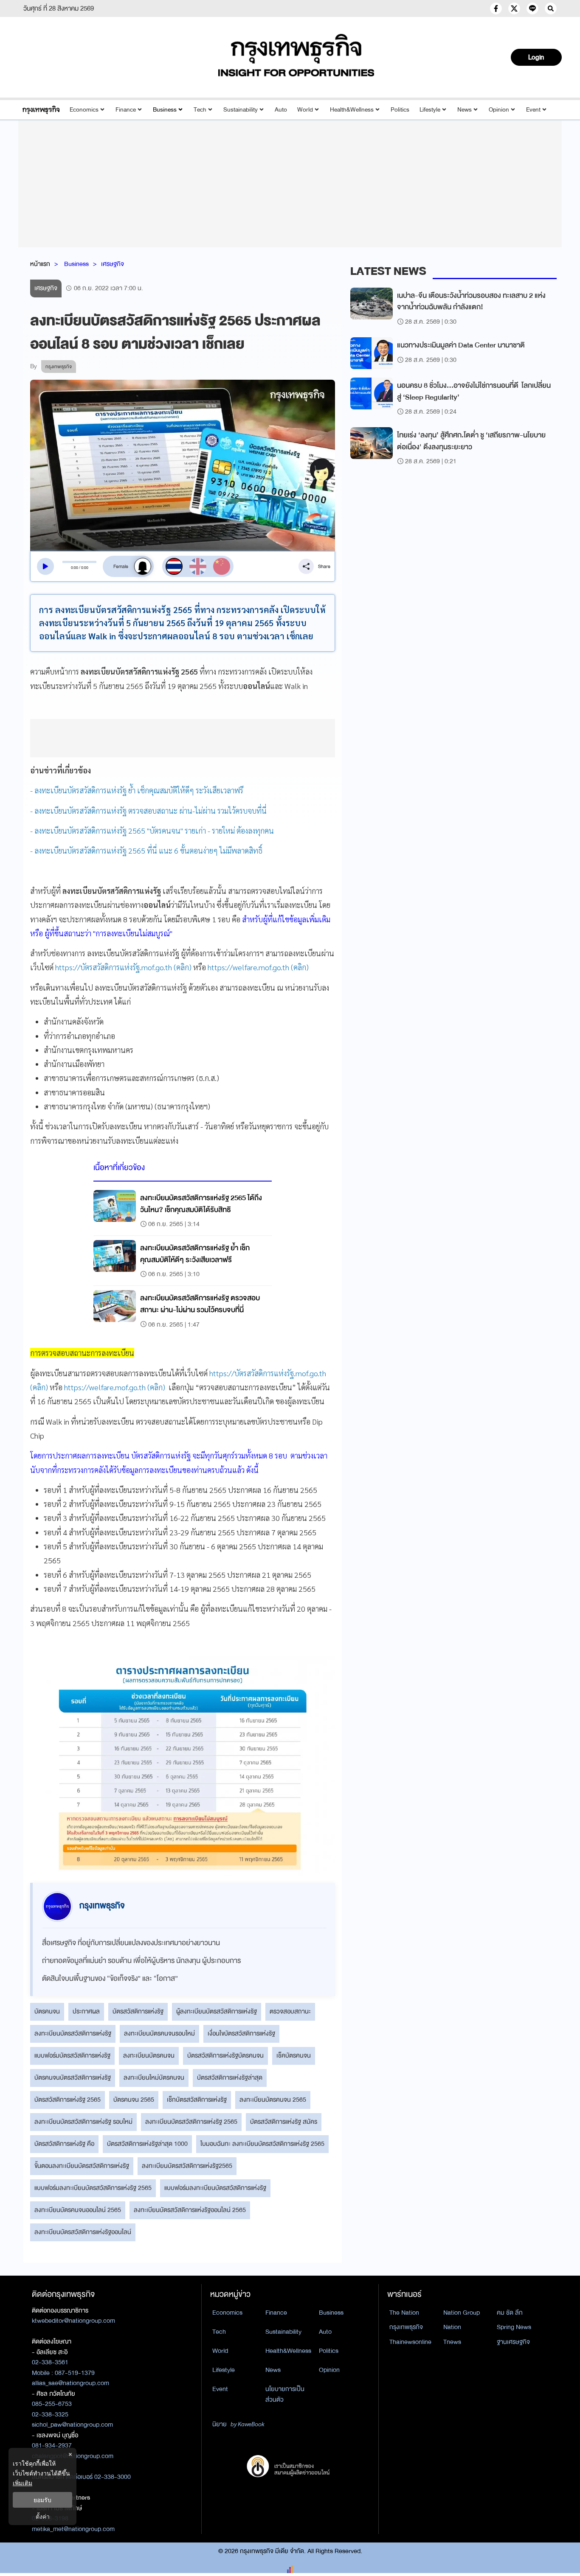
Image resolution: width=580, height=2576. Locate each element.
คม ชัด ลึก (510, 2313)
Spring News (514, 2327)
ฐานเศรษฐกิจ (513, 2342)
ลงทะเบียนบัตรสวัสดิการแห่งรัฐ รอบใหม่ (83, 2122)
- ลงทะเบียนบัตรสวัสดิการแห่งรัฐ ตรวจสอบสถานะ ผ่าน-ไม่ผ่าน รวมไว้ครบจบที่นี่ (148, 811)
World (305, 110)
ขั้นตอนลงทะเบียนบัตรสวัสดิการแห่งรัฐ (82, 2166)
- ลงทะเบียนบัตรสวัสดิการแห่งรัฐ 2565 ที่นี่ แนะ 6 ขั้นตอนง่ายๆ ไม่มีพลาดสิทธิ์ (146, 850)
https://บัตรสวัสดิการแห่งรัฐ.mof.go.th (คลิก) (123, 967)
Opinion (499, 110)
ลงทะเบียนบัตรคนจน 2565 (273, 2100)
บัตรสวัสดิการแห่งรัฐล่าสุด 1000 (147, 2144)
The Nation (404, 2313)
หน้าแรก (40, 264)
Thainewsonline (410, 2342)
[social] (496, 8)
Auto (281, 110)
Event (533, 110)
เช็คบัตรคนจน (294, 2055)
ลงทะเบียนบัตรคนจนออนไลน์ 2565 (78, 2210)
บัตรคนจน (47, 2011)
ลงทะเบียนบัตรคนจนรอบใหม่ (159, 2033)
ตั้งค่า (43, 2516)
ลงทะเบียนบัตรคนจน (149, 2055)
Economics (84, 110)
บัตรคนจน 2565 (134, 2100)
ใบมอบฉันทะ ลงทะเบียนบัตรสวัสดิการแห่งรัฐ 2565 (262, 2144)
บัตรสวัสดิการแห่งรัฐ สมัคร (284, 2122)
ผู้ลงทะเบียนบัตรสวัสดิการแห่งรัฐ (217, 2011)
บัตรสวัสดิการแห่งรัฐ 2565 (68, 2100)
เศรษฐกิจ (113, 264)
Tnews (452, 2342)
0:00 (75, 568)
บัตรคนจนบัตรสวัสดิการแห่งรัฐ (73, 2078)
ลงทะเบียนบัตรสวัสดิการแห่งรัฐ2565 (187, 2166)
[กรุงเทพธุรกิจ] (41, 110)
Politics (400, 110)
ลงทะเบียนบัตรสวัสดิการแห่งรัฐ (73, 2033)
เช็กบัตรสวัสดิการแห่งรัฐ (197, 2100)
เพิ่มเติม (23, 2483)
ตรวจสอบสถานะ (290, 2011)
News (465, 110)
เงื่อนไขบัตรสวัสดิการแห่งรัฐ (241, 2033)
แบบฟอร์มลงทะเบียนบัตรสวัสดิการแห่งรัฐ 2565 (93, 2188)
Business (165, 110)
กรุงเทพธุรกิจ (406, 2327)
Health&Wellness (352, 110)
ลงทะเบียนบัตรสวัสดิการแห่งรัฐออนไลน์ (83, 2232)
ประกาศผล (86, 2011)
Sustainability (241, 110)
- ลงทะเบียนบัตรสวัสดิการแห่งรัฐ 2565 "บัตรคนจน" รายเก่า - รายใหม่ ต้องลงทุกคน (152, 830)
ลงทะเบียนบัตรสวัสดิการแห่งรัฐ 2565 (191, 2122)
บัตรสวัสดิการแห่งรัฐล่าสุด (230, 2078)
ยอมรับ (42, 2500)
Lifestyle (430, 110)
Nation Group (462, 2313)
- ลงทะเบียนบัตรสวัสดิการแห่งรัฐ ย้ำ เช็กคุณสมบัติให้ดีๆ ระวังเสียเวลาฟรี (137, 790)
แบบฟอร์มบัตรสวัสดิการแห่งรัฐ (72, 2055)
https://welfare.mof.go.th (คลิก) (258, 967)
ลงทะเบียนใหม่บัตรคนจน (154, 2078)
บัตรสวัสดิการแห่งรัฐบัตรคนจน (225, 2055)
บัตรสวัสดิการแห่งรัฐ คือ (64, 2144)
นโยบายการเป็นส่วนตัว (285, 2394)
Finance (126, 110)
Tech (200, 110)
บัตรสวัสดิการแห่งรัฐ (138, 2011)
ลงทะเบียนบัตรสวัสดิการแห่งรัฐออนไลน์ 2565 (190, 2210)
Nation (452, 2327)
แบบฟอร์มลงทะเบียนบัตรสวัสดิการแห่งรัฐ (215, 2188)
